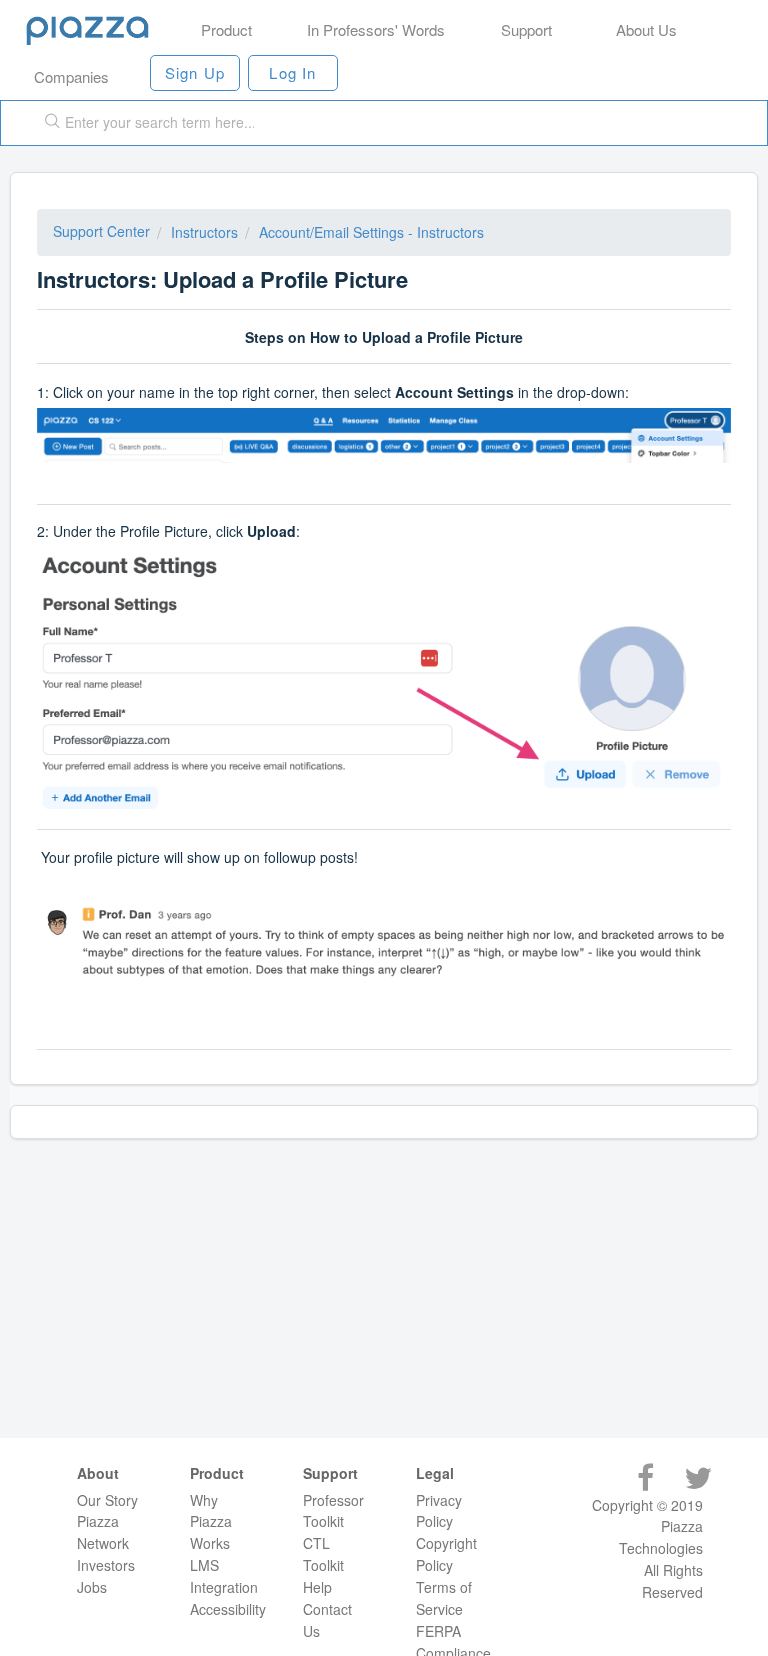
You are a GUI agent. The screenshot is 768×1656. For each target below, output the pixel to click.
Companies (71, 76)
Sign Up (195, 72)
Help (317, 1587)
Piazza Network (103, 1532)
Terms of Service (444, 1598)
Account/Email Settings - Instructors (371, 232)
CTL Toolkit (323, 1554)
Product (226, 29)
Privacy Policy (439, 1511)
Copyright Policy (446, 1554)
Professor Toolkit (333, 1511)
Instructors (204, 232)
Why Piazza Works (211, 1522)
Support (526, 29)
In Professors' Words (376, 29)
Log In (292, 72)
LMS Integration (224, 1576)
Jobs (92, 1587)
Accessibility (228, 1609)
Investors (106, 1565)
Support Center (101, 231)
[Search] (48, 123)
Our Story (107, 1500)
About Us (646, 29)
